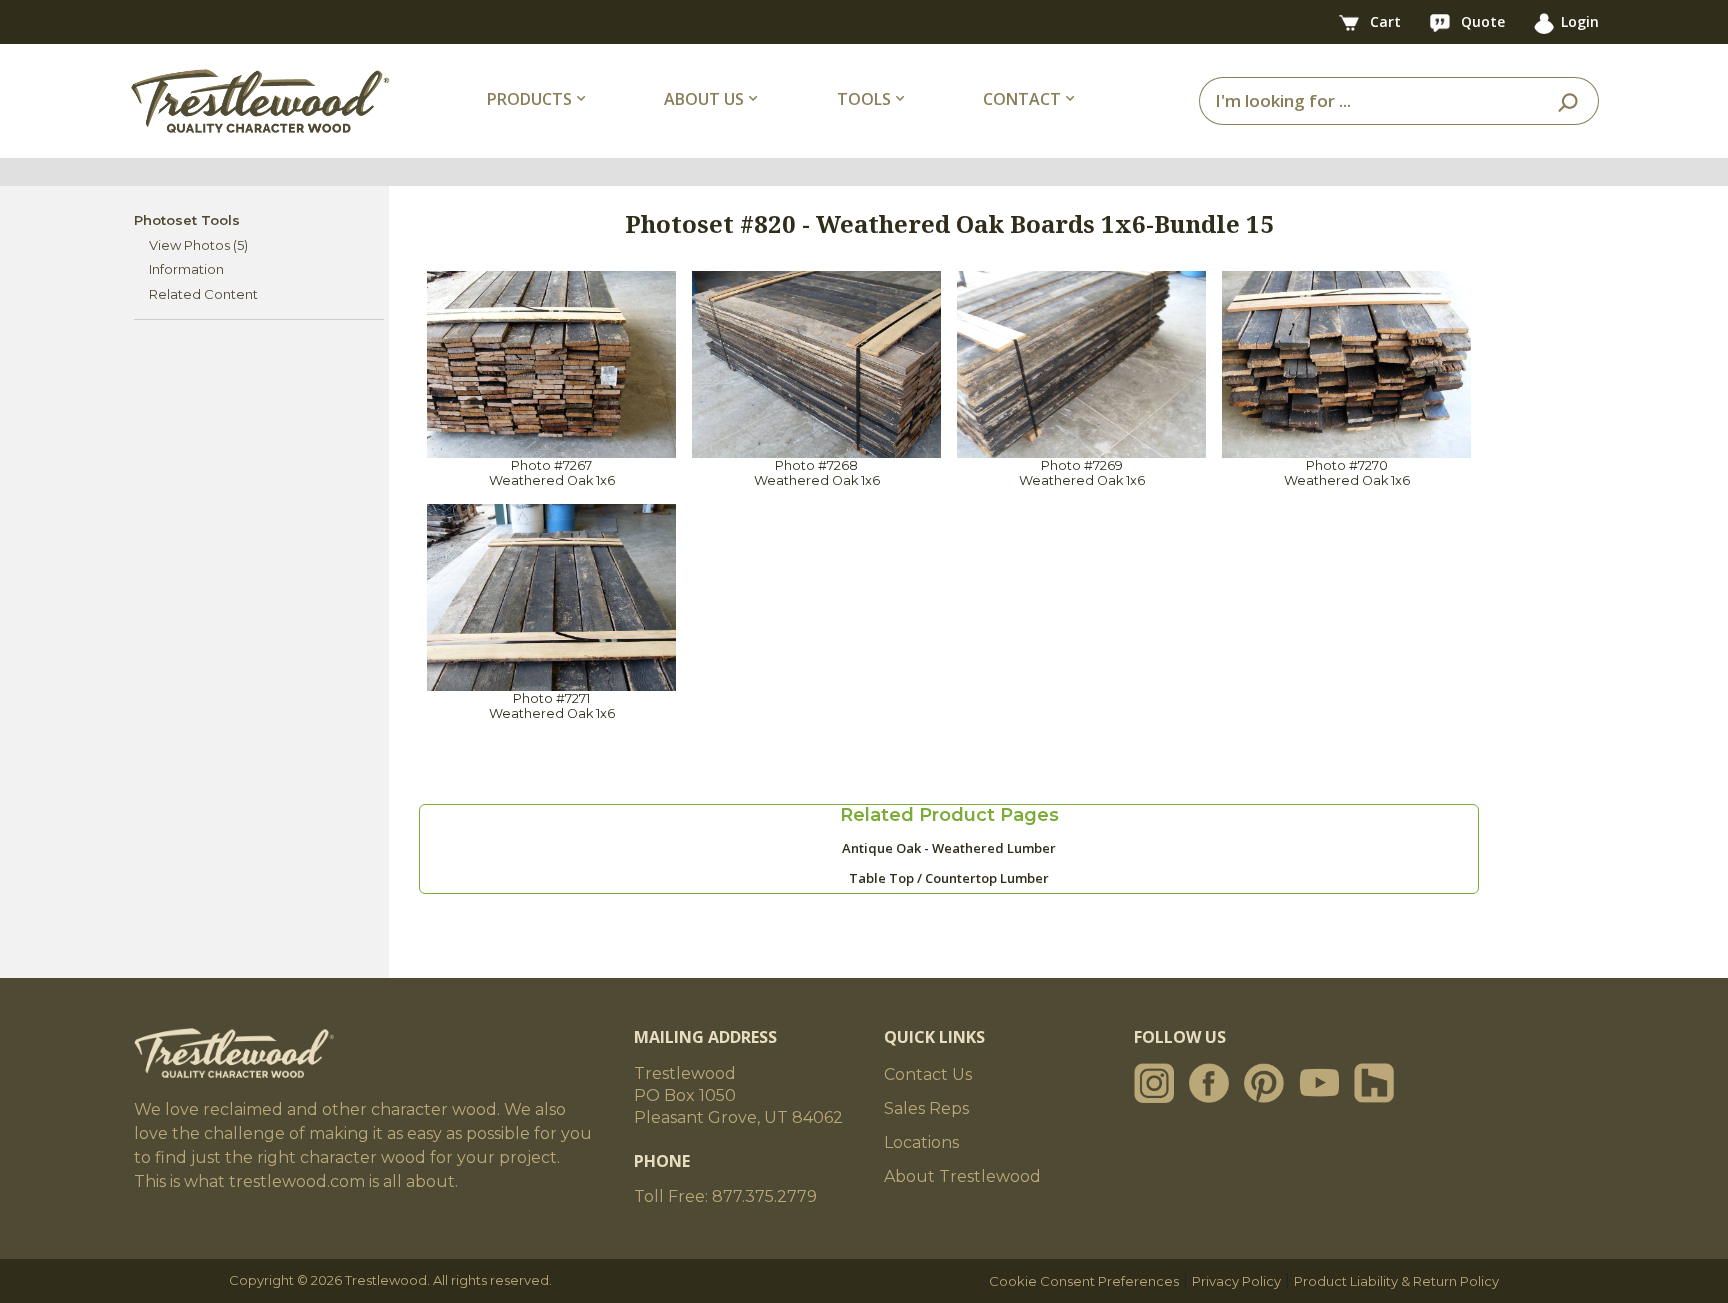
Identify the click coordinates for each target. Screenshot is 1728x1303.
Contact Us (928, 1074)
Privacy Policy (1236, 1281)
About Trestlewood (962, 1176)
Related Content (203, 294)
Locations (921, 1142)
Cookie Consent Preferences (1084, 1281)
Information (186, 269)
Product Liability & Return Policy (1396, 1281)
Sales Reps (926, 1108)
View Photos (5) (198, 245)
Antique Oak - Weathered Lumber (949, 848)
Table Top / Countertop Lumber (949, 878)
